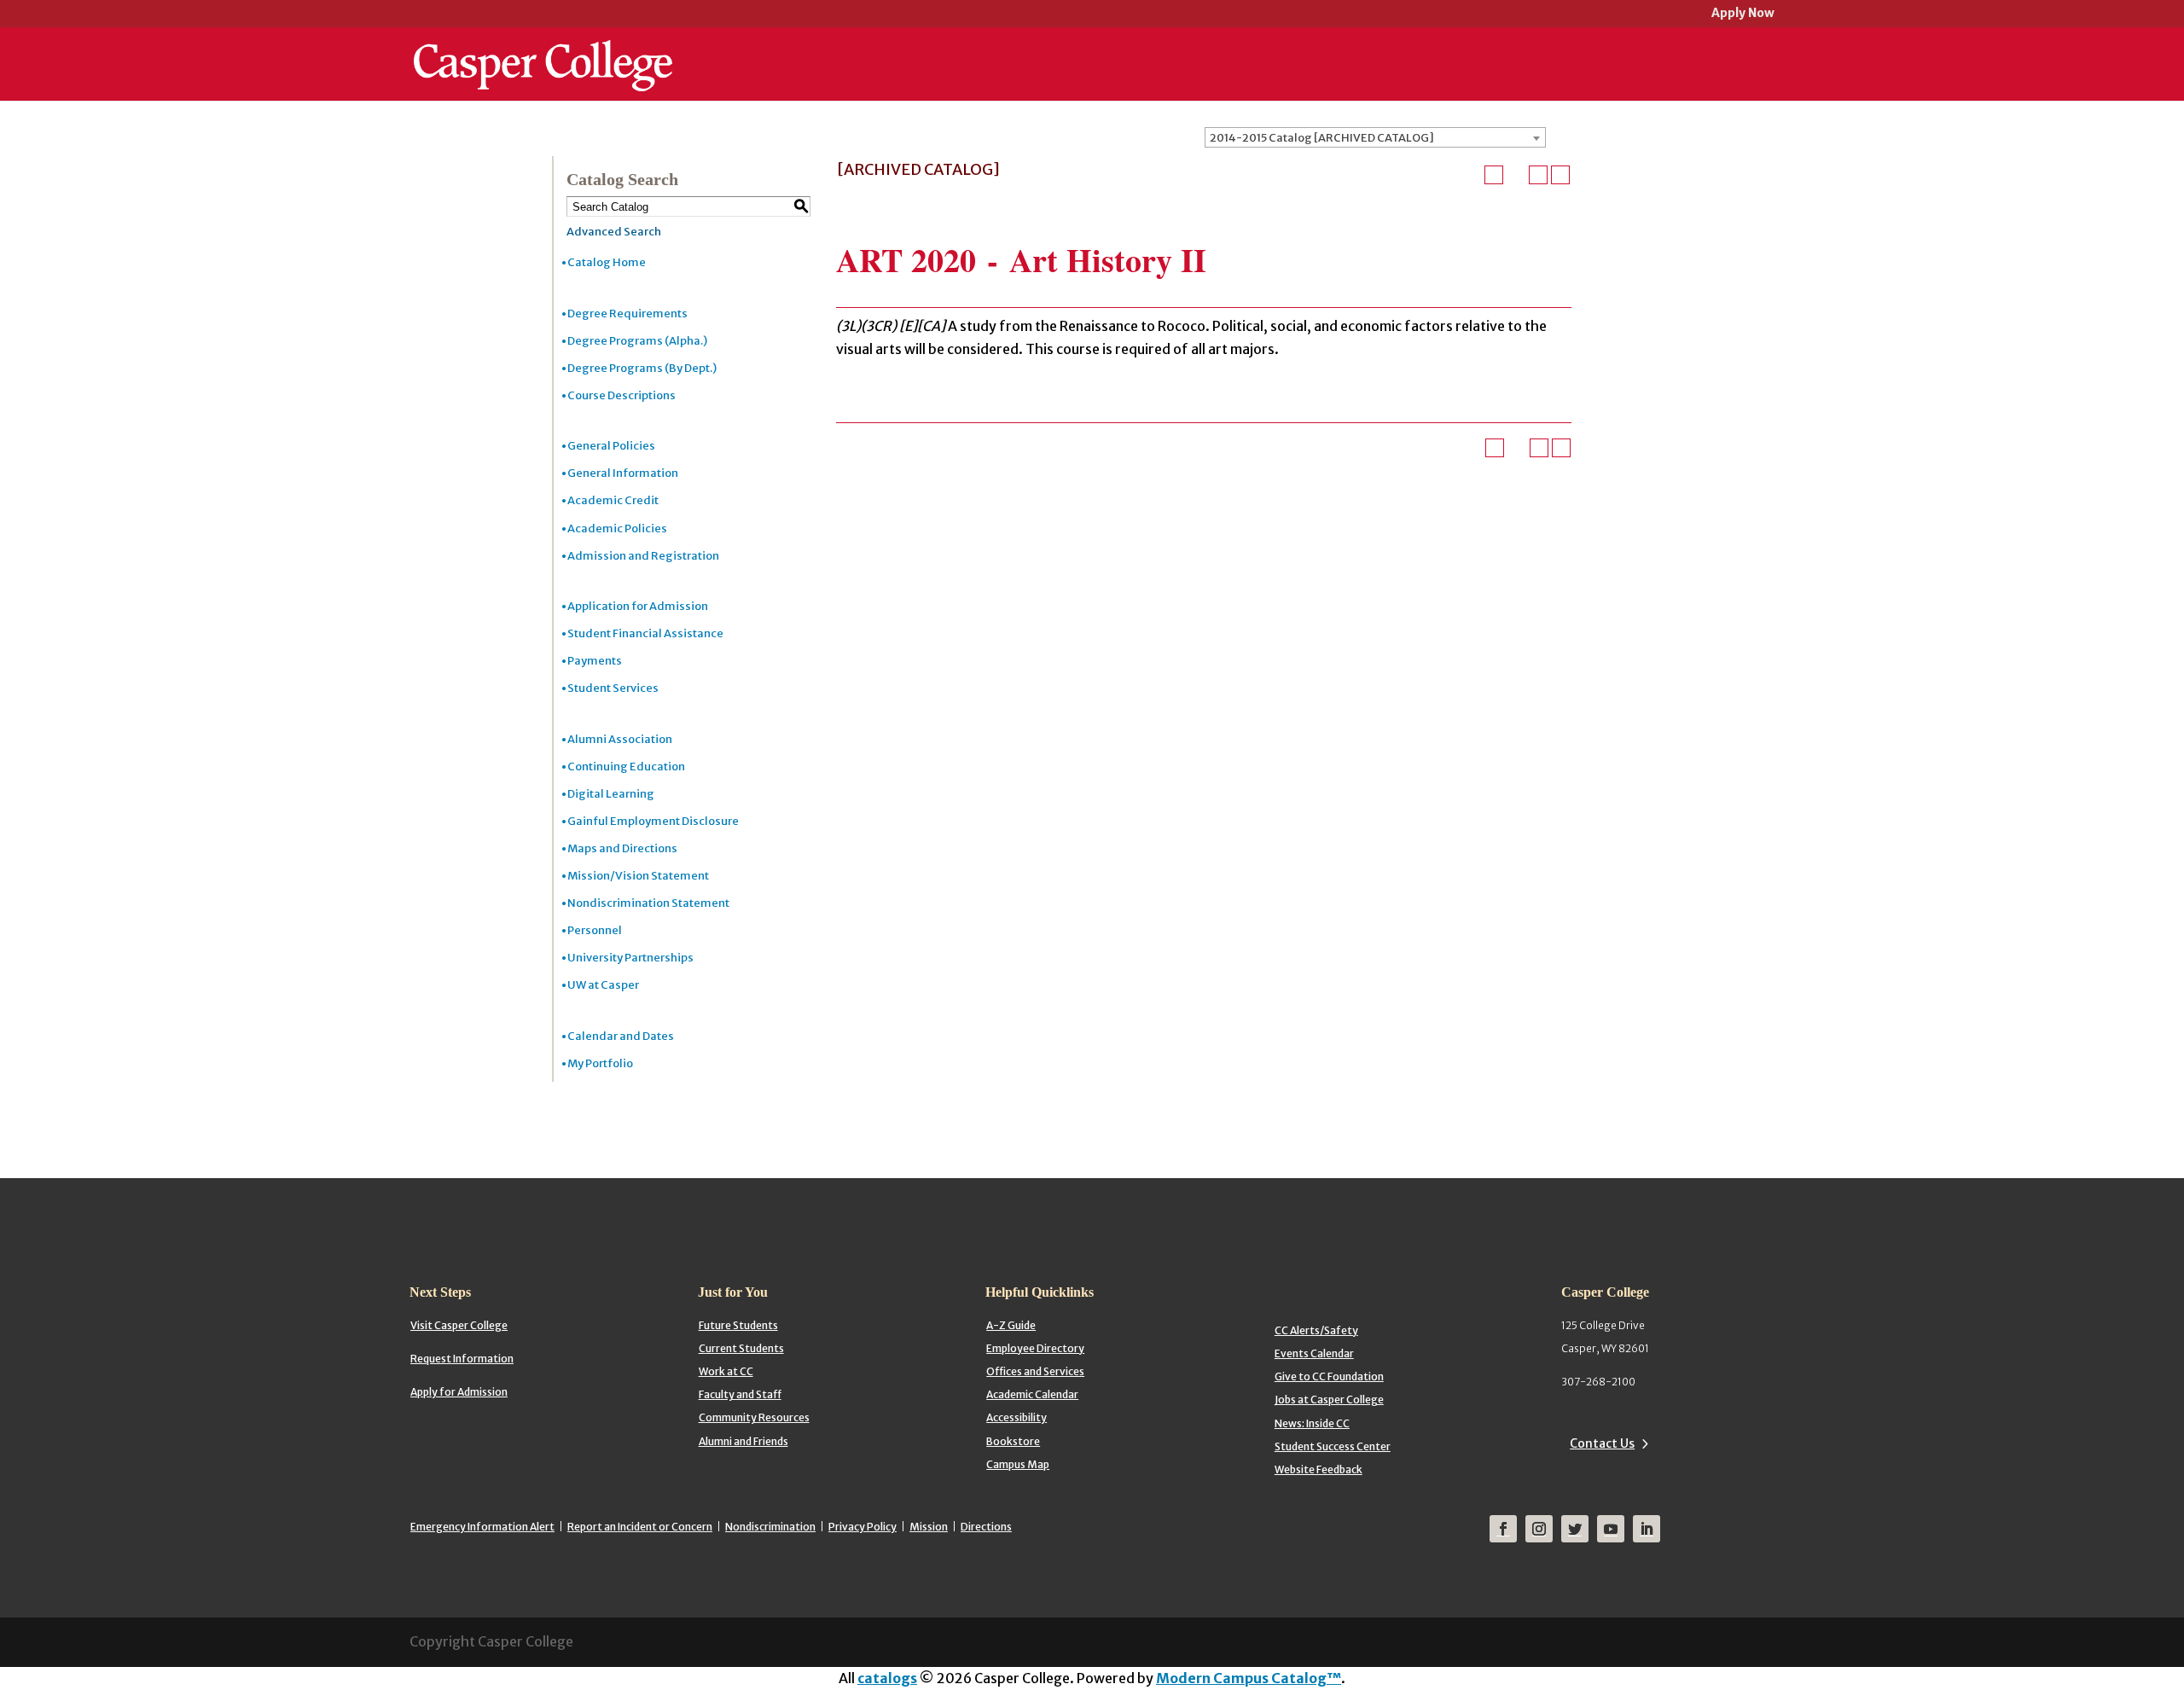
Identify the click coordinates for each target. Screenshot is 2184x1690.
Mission (929, 1527)
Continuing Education (626, 767)
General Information (623, 473)
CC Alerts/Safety (1316, 1330)
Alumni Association (620, 739)
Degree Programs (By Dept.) (642, 368)
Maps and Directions (622, 848)
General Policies (611, 446)
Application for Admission (638, 606)
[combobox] (1375, 137)
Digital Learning (611, 794)
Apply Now (1743, 14)
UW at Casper (603, 985)
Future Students (738, 1325)
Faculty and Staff (740, 1394)
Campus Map (1018, 1464)
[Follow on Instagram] (1539, 1529)
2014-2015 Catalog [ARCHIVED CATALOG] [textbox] (1322, 138)
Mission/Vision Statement (638, 876)
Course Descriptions (622, 395)
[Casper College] (543, 49)
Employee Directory (1035, 1348)
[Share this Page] (1516, 175)
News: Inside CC (1312, 1423)
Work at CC (726, 1371)
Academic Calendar (1032, 1394)
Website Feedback (1319, 1469)
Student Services (613, 688)
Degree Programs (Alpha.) (637, 341)
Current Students (741, 1348)
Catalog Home (607, 262)
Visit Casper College (459, 1325)
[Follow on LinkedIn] (1647, 1529)
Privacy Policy (863, 1527)
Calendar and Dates (621, 1036)
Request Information (462, 1359)
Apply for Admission (459, 1392)
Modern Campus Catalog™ (1249, 1678)
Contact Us (1602, 1443)
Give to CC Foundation (1329, 1376)
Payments (595, 661)
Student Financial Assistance (645, 633)
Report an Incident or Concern (640, 1527)
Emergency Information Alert (482, 1527)
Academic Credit (613, 500)
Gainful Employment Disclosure (653, 821)
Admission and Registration (643, 556)
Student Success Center (1333, 1446)
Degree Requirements (627, 314)
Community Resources (754, 1417)
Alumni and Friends (743, 1441)
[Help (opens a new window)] (1560, 175)
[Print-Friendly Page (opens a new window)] (1538, 175)
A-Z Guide (1011, 1325)
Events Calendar (1314, 1353)
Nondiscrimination (770, 1527)
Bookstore (1013, 1441)
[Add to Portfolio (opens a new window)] (1494, 175)
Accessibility (1016, 1417)
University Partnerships (630, 958)
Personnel (595, 930)
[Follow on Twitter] (1575, 1529)
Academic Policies (617, 528)
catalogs (887, 1678)
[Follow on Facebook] (1503, 1529)
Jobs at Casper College (1329, 1400)
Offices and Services (1035, 1371)
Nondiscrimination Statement (648, 903)
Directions (986, 1527)
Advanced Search (614, 232)
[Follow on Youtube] (1611, 1529)
